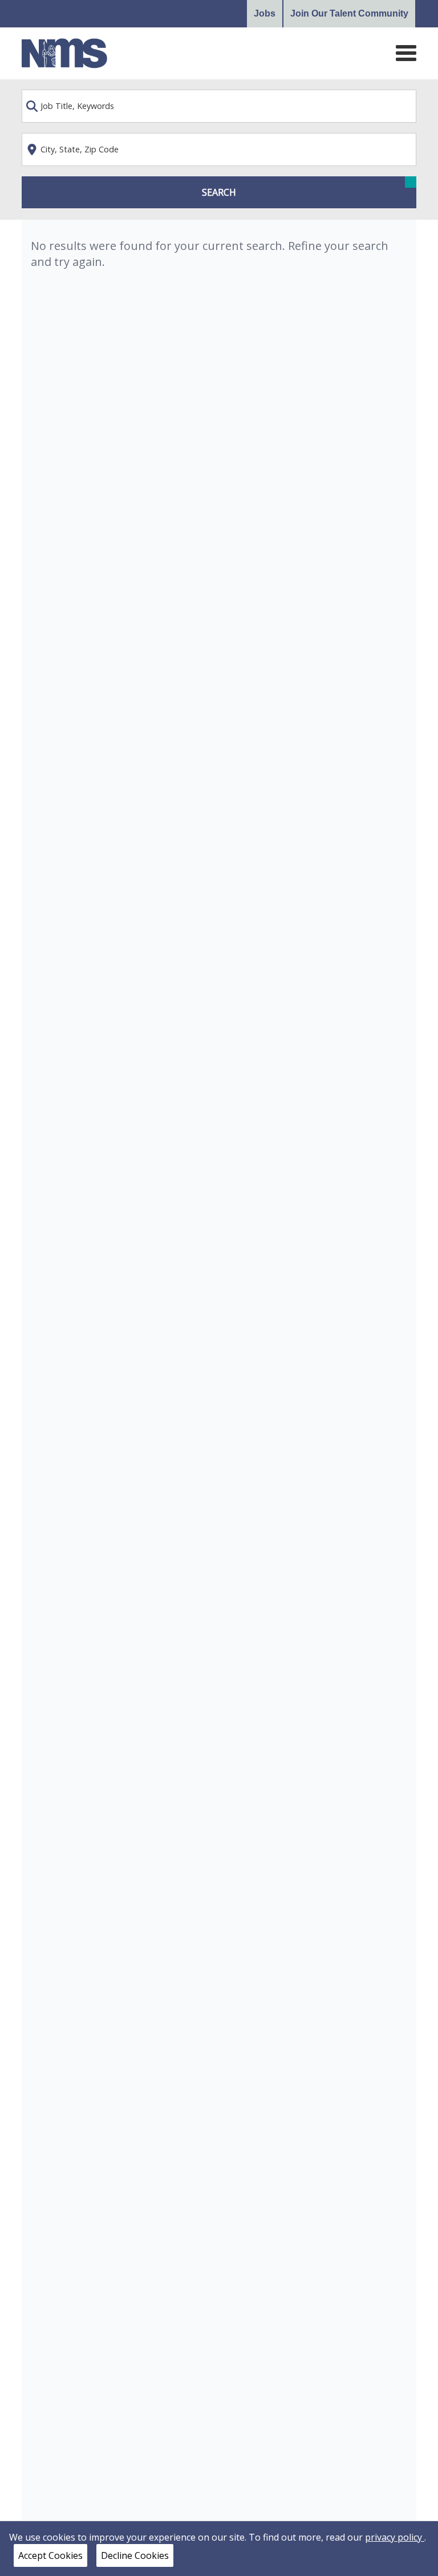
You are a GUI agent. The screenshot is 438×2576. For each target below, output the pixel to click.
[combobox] (219, 106)
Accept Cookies (50, 2555)
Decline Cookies (135, 2555)
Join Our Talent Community (349, 13)
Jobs (265, 13)
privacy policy (395, 2537)
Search (219, 192)
